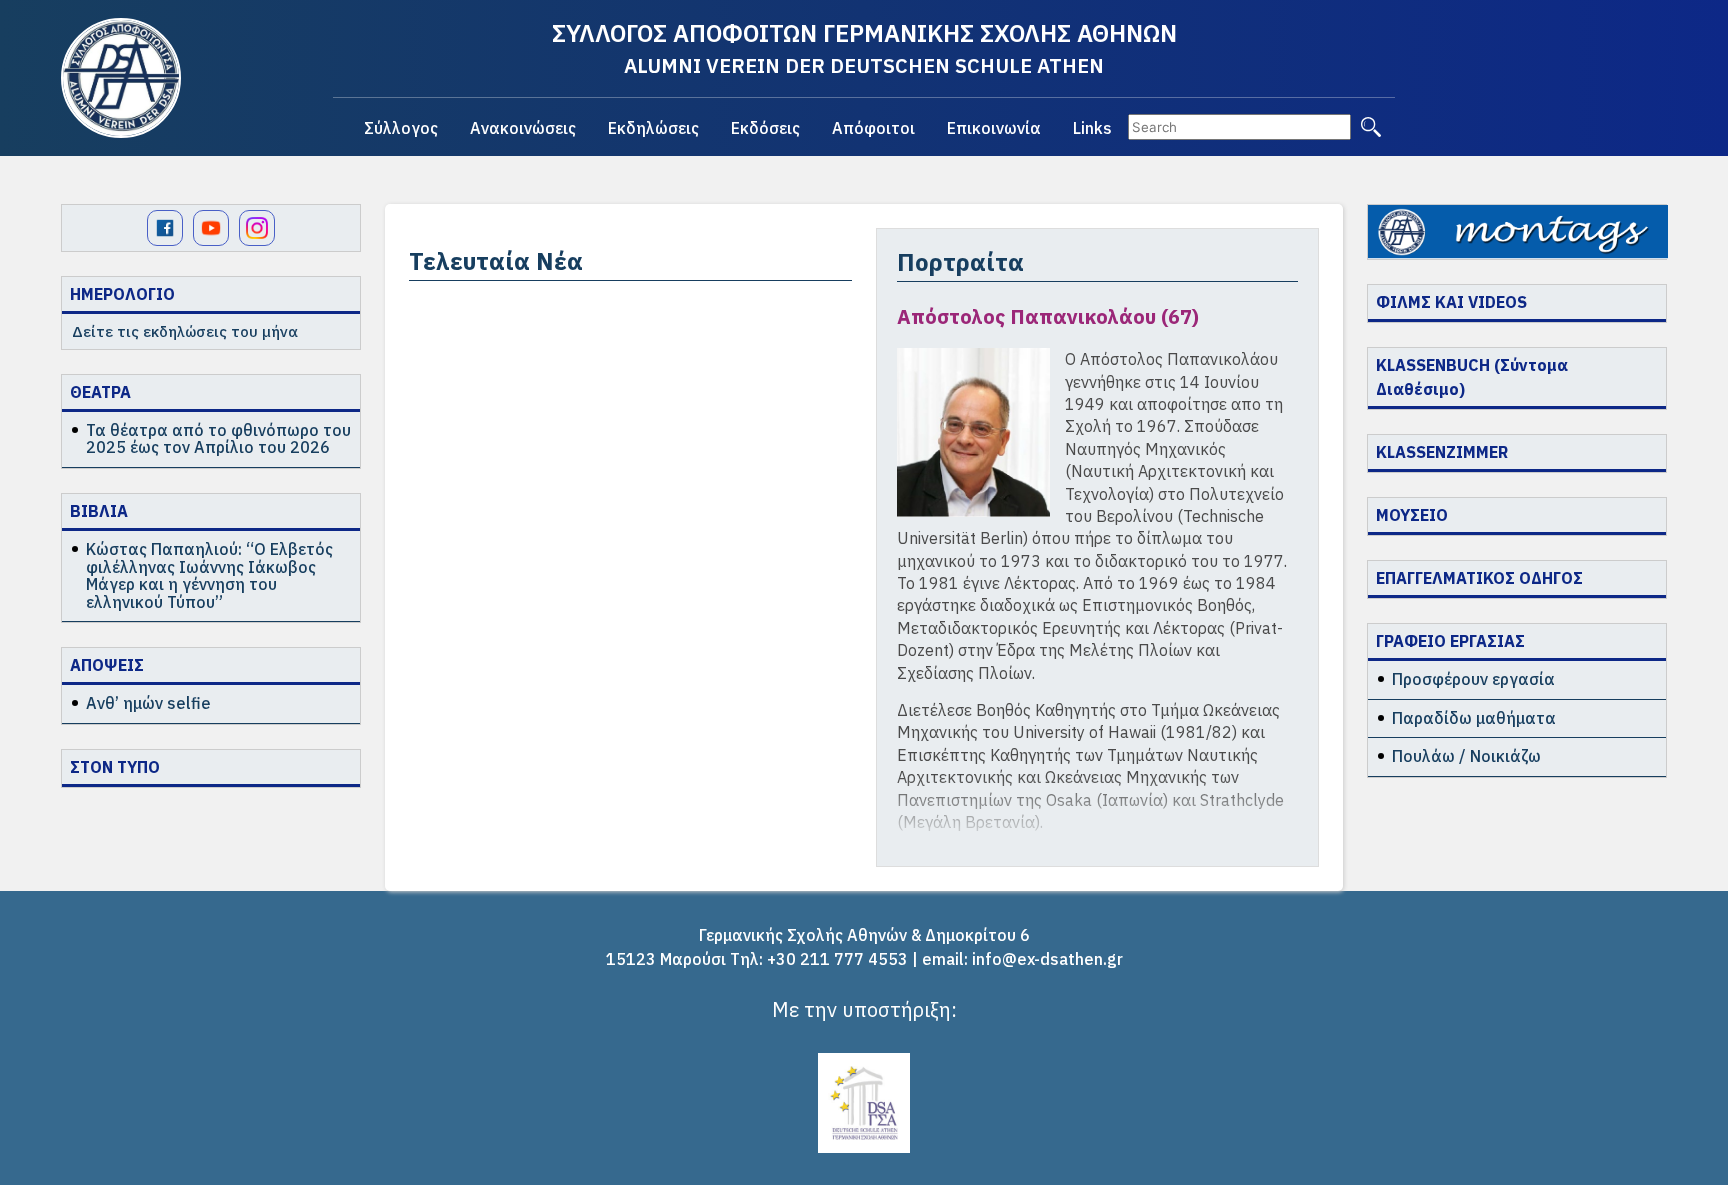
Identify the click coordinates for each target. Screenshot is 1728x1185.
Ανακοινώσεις (523, 128)
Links (1092, 128)
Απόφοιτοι (873, 128)
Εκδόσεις (765, 128)
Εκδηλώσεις (653, 128)
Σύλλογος (401, 128)
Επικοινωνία (994, 128)
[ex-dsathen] (121, 78)
